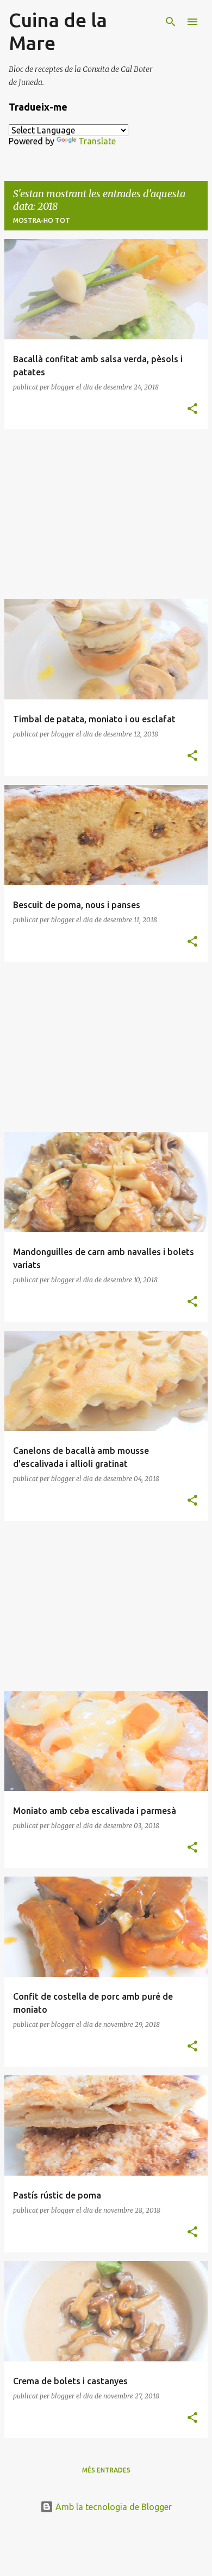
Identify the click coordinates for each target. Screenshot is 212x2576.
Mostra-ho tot (42, 220)
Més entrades (106, 2470)
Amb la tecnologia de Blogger (113, 2507)
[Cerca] (171, 22)
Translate (97, 141)
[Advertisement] (106, 514)
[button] (192, 409)
